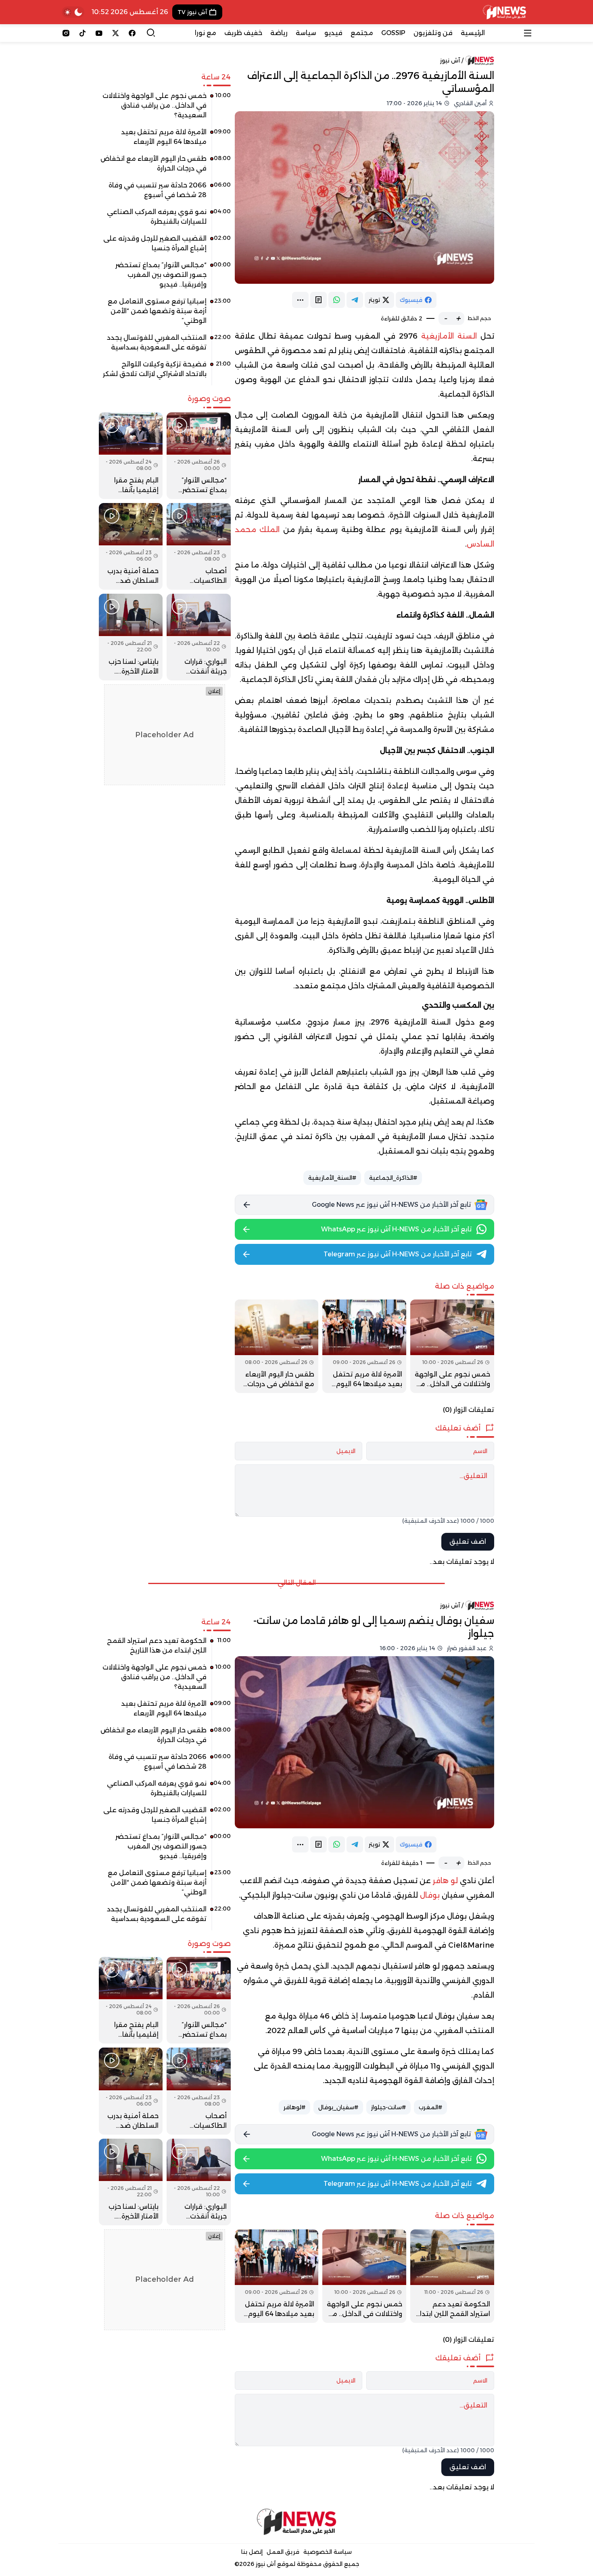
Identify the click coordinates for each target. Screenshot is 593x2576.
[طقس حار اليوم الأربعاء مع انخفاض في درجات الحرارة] (277, 1346)
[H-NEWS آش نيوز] (504, 12)
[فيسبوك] (132, 33)
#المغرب (430, 2107)
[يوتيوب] (99, 33)
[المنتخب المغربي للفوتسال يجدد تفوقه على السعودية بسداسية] (165, 345)
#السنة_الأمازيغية (332, 1178)
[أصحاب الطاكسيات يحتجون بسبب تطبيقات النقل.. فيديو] (198, 546)
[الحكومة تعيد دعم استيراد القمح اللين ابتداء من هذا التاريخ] (452, 2276)
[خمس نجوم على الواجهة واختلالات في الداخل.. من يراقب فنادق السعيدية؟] (452, 1346)
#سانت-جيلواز (388, 2107)
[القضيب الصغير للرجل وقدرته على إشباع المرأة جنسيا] (165, 246)
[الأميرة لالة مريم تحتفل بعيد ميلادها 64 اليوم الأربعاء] (364, 1346)
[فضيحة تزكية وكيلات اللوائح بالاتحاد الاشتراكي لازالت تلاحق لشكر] (165, 372)
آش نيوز (450, 60)
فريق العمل (283, 2552)
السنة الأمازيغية (449, 336)
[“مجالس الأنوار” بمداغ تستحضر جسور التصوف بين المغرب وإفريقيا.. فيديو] (165, 278)
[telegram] (355, 300)
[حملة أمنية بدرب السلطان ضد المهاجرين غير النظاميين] (131, 546)
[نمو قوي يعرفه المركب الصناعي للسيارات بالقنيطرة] (165, 220)
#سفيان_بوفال (338, 2107)
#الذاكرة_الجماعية (393, 1178)
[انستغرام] (66, 33)
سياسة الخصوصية (328, 2552)
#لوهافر (294, 2107)
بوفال (430, 1895)
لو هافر (446, 1881)
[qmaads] (297, 2522)
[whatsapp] (337, 300)
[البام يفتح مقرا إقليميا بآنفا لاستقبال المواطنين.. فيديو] (131, 456)
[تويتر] (116, 33)
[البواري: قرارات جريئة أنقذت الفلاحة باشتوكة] (198, 637)
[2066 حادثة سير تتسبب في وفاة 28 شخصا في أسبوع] (165, 193)
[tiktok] (82, 33)
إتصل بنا (252, 2552)
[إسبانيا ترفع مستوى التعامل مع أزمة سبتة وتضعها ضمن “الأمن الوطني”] (165, 314)
